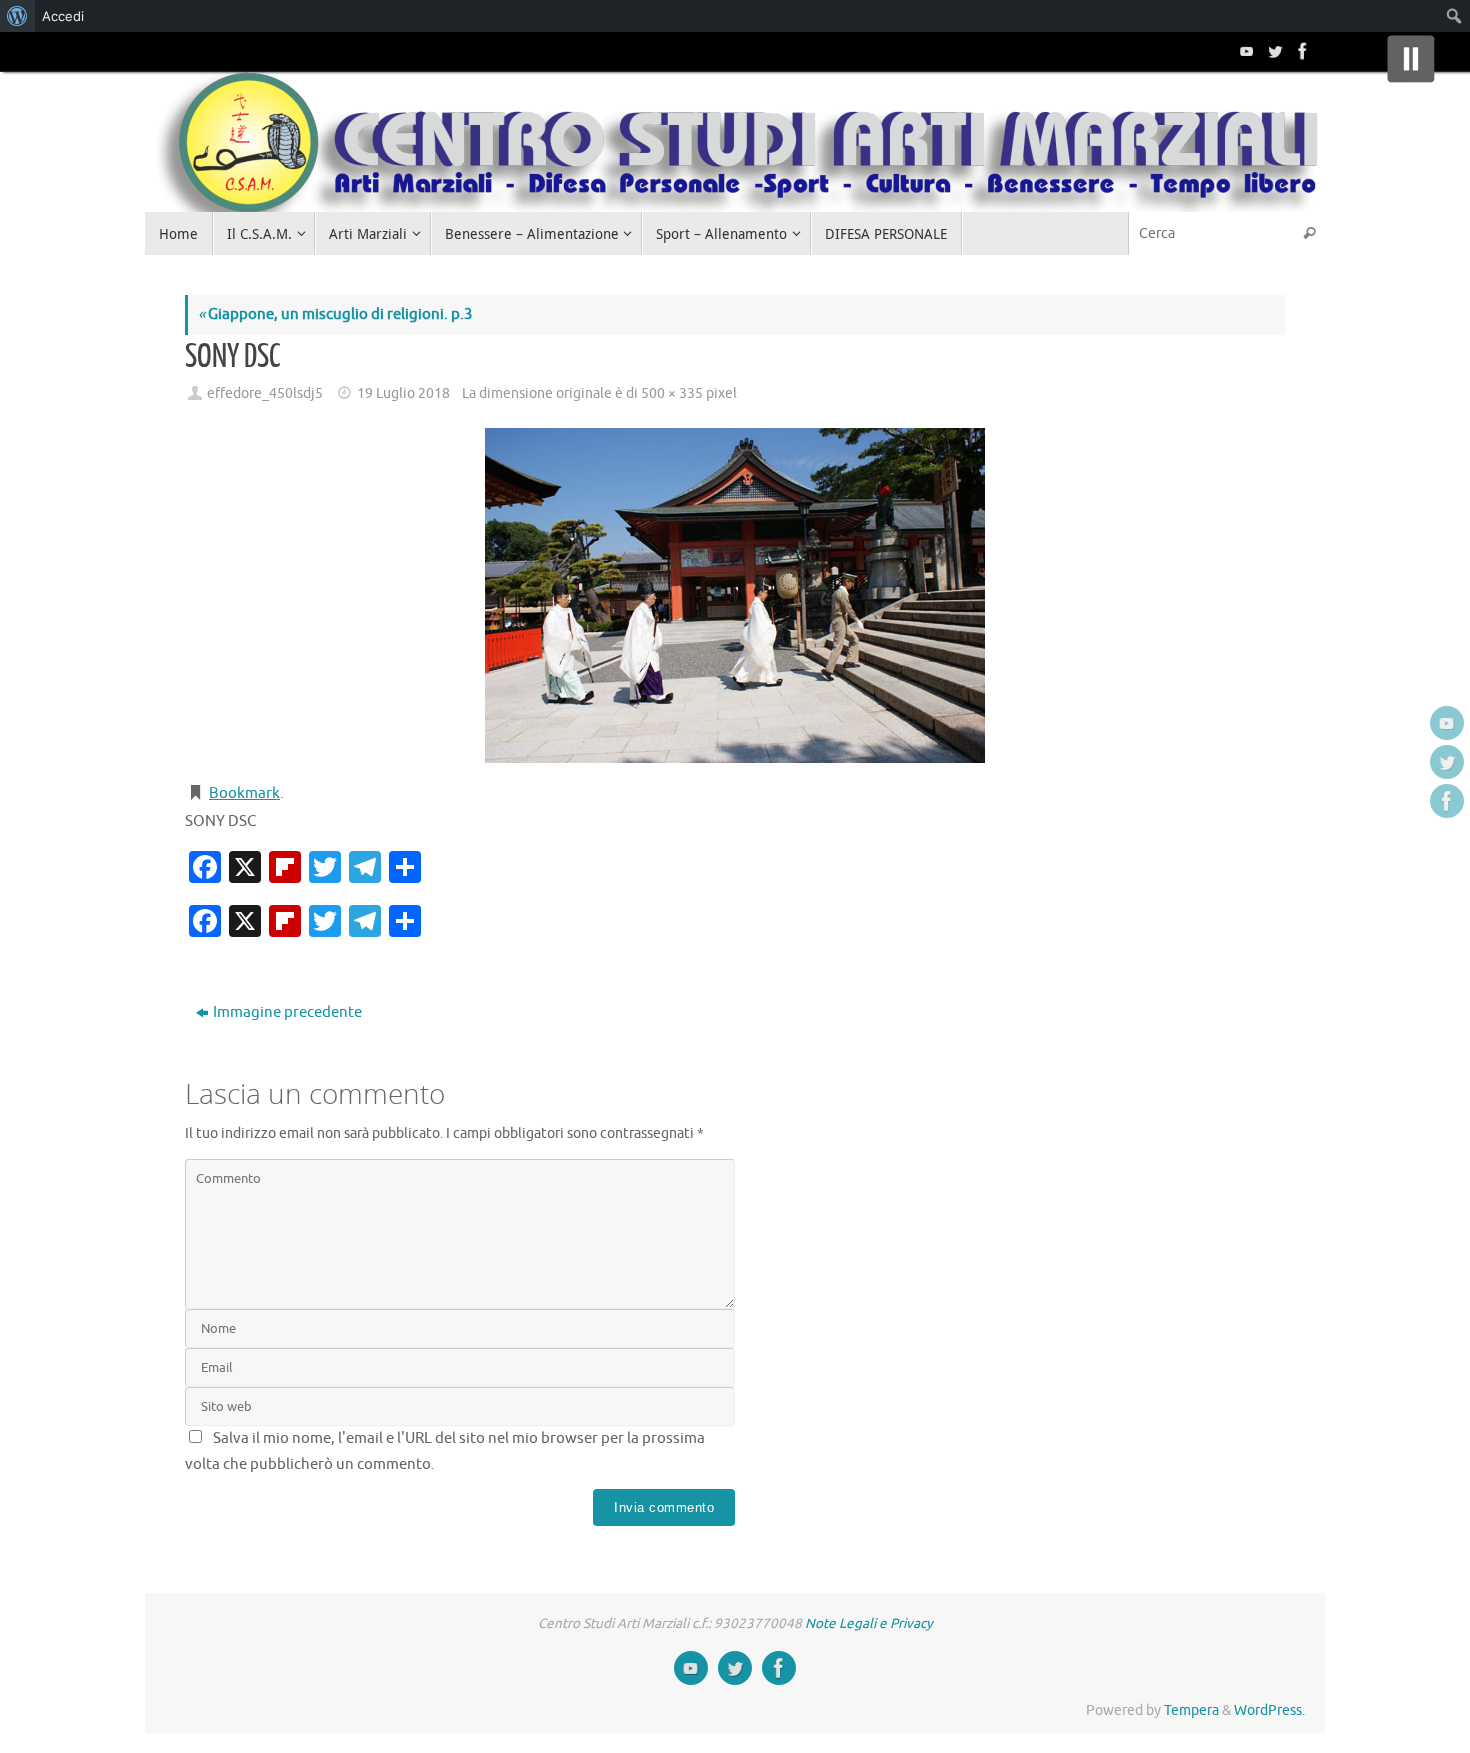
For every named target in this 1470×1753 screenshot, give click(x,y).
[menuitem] (17, 16)
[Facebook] (1301, 51)
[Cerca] (1309, 233)
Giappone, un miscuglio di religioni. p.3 (335, 314)
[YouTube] (1245, 51)
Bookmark (244, 793)
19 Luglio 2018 (403, 393)
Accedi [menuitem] (63, 16)
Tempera (1191, 1710)
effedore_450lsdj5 (265, 393)
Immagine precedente (287, 1012)
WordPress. (1269, 1710)
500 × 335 (672, 393)
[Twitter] (1273, 51)
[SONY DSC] (735, 595)
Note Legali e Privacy (869, 1623)
